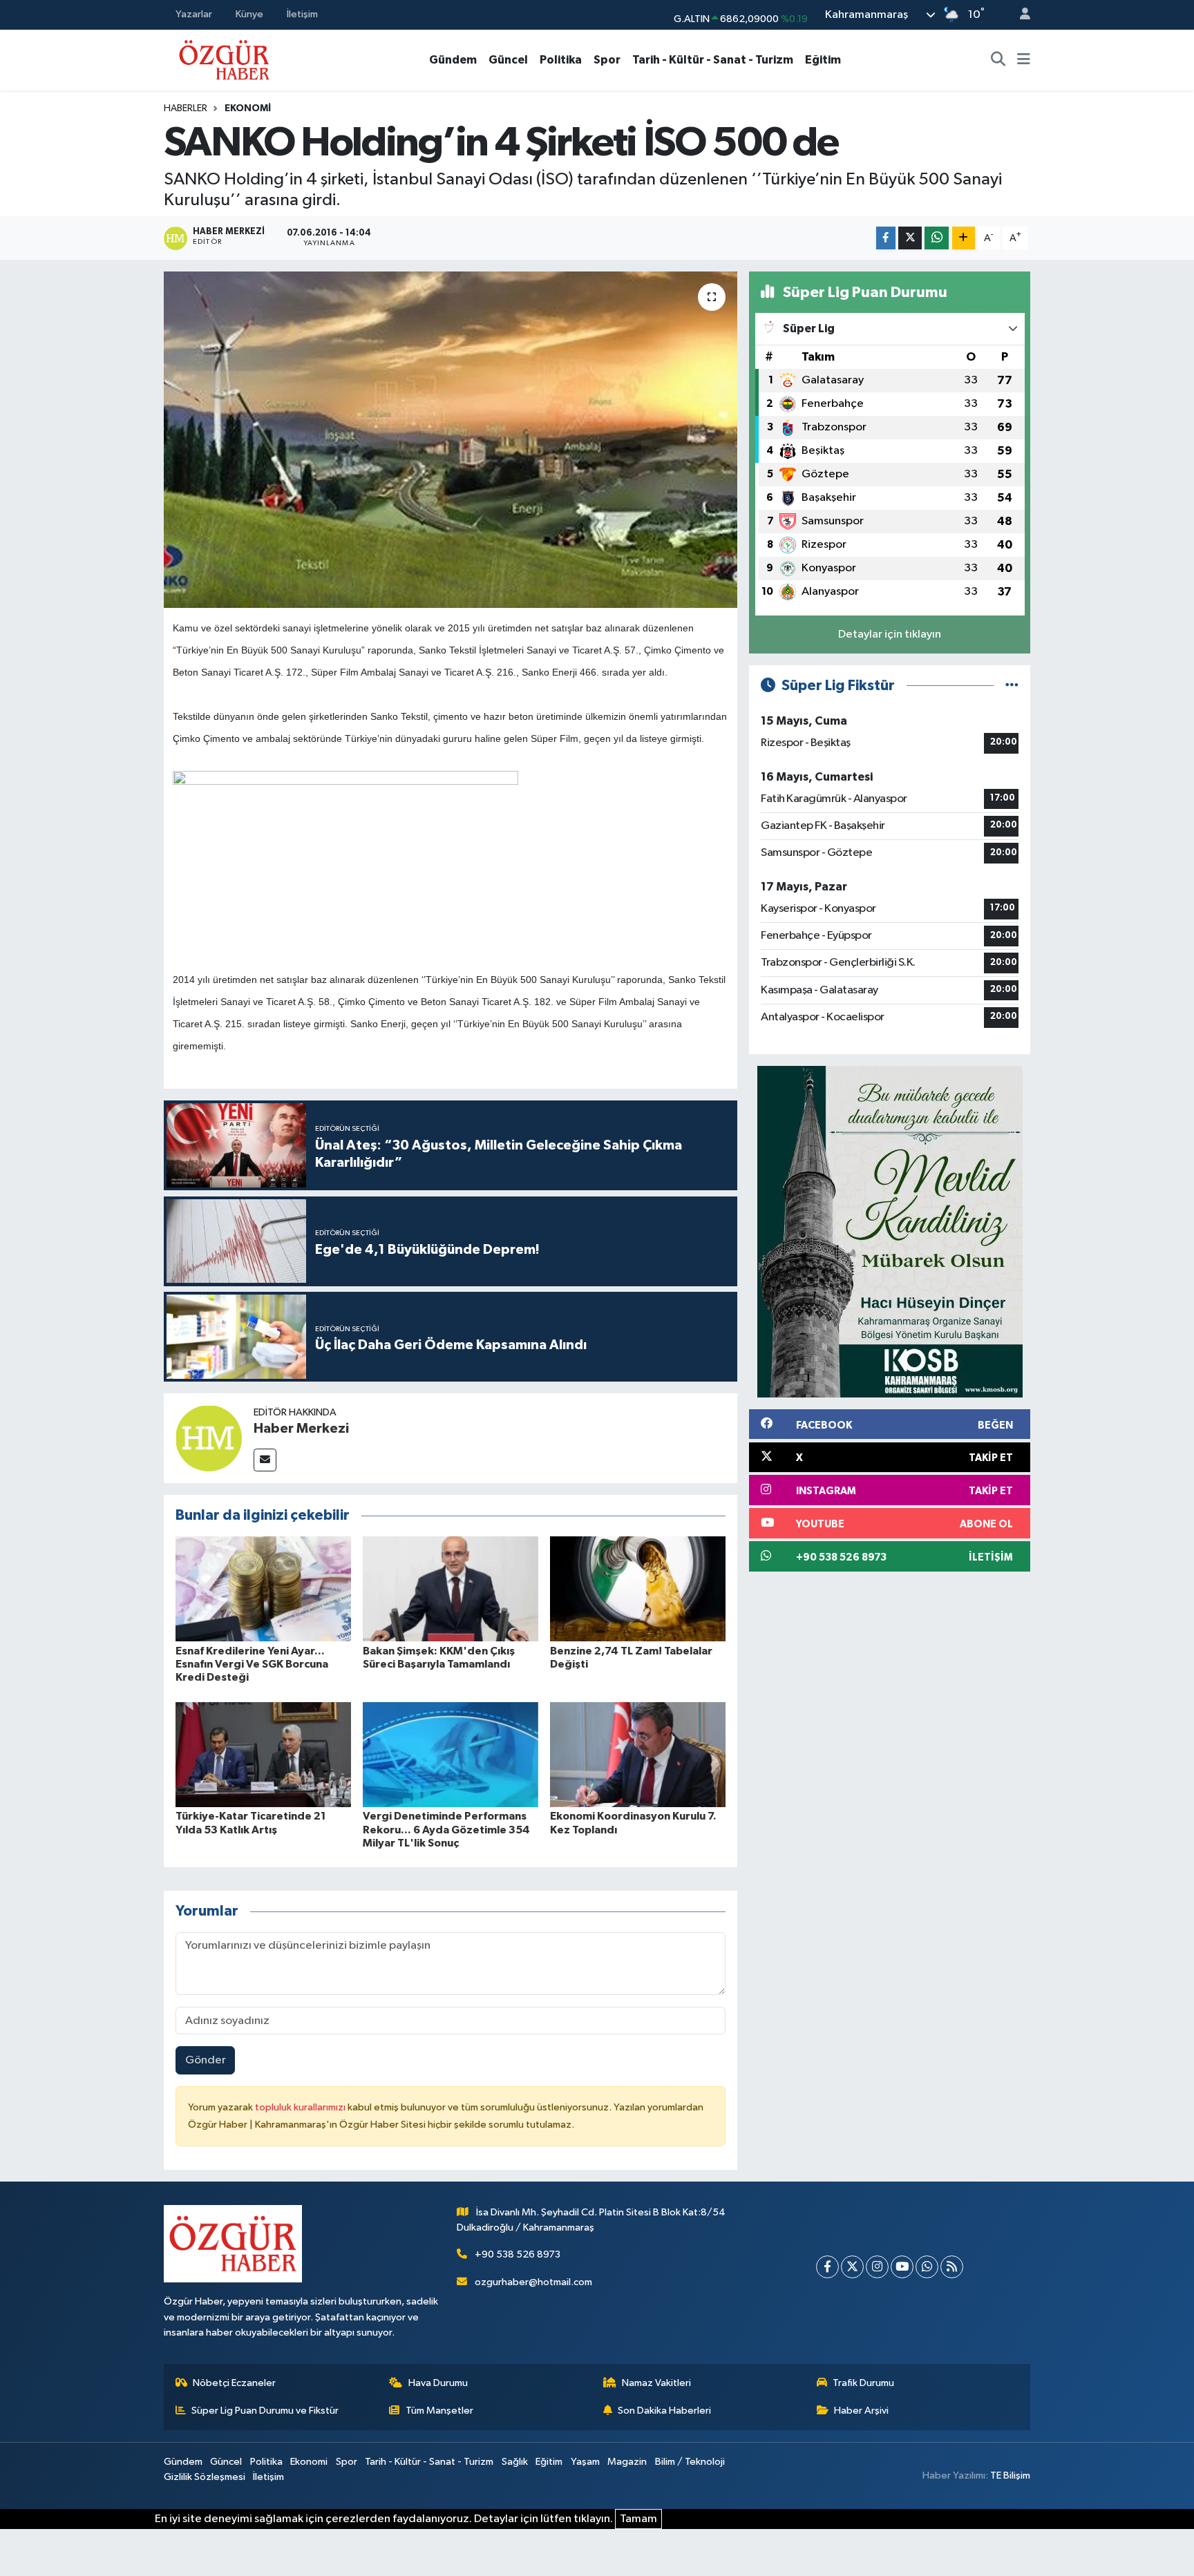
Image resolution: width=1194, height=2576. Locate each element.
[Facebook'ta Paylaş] (886, 238)
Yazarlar (194, 14)
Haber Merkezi (301, 1429)
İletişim (302, 14)
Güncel (508, 60)
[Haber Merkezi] (209, 1438)
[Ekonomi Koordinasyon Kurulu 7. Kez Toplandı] (638, 1754)
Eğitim (823, 60)
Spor (607, 60)
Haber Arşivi (861, 2411)
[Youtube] (902, 2267)
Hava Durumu (438, 2383)
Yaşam (585, 2462)
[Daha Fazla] (964, 238)
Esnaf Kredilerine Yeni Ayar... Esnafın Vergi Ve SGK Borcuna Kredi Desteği (252, 1664)
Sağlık (515, 2462)
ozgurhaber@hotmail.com (533, 2282)
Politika (561, 60)
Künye (249, 14)
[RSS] (952, 2267)
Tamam (638, 2519)
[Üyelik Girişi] (1019, 15)
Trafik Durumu (863, 2383)
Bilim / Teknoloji (690, 2462)
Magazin (627, 2462)
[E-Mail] (265, 1460)
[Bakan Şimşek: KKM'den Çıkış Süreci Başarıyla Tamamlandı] (451, 1588)
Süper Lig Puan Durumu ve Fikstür (265, 2411)
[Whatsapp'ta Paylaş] (937, 238)
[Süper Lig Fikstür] (1012, 686)
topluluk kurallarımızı (301, 2107)
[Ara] (998, 60)
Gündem (453, 60)
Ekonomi (248, 108)
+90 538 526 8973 (518, 2254)
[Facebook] (827, 2267)
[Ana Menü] (1024, 60)
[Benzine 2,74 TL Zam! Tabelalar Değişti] (638, 1588)
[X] (852, 2267)
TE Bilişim (1010, 2475)
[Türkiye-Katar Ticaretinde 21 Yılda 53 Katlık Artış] (263, 1754)
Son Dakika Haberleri (664, 2411)
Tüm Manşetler (439, 2411)
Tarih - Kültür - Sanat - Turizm (713, 60)
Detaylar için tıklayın (890, 635)
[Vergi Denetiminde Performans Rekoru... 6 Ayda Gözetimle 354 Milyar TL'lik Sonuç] (451, 1754)
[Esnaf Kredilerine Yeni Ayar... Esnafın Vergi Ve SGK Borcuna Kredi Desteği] (263, 1588)
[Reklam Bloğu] (890, 1231)
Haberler (186, 108)
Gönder (206, 2060)
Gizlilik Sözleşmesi (205, 2477)
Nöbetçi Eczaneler (234, 2383)
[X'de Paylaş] (910, 238)
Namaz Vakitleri (656, 2383)
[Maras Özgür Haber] (224, 59)
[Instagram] (877, 2267)
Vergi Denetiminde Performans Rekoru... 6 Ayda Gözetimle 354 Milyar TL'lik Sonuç (446, 1829)
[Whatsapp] (927, 2267)
